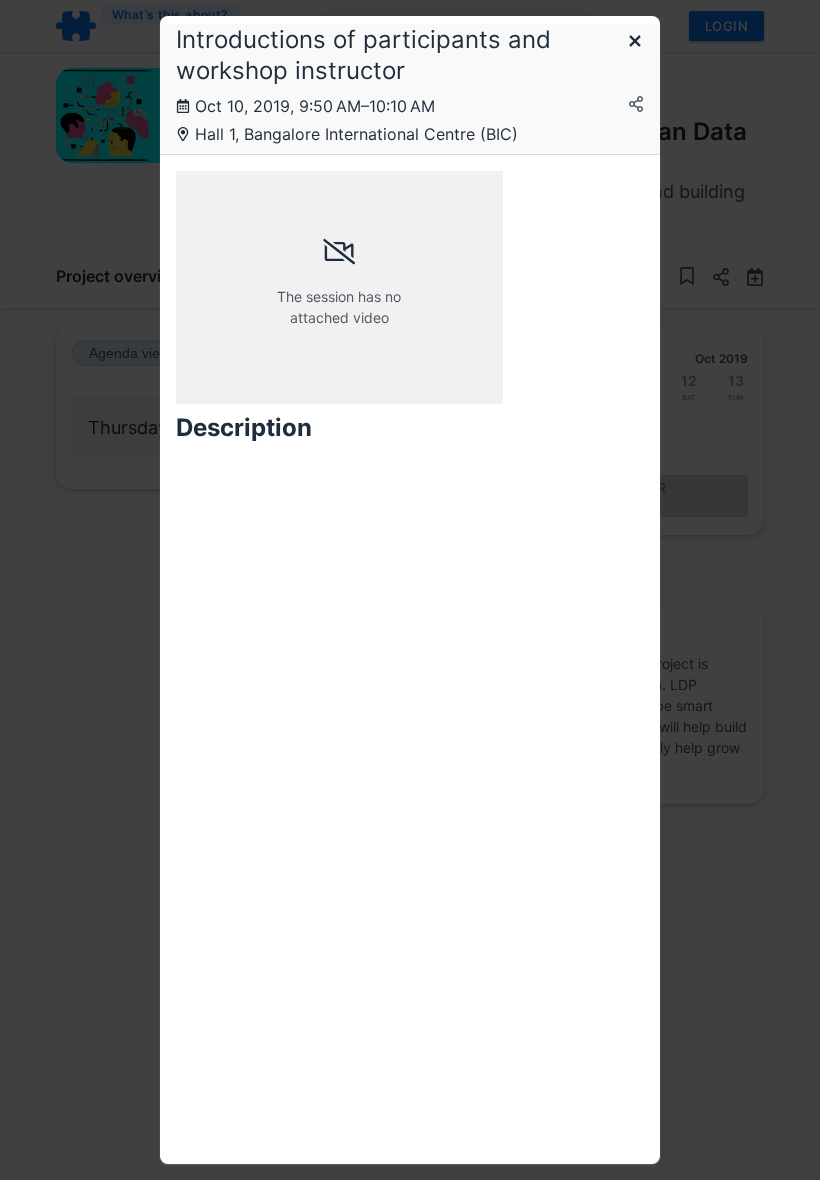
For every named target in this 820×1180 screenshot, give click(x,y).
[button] (635, 42)
